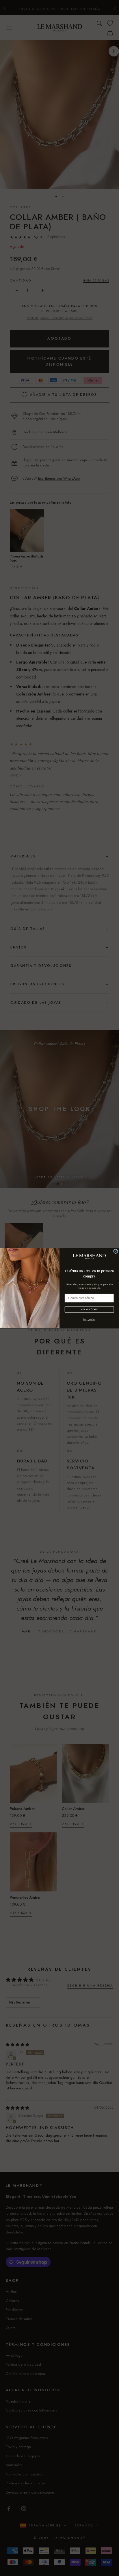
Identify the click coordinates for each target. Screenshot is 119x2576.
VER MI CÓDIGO (89, 1309)
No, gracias (89, 1319)
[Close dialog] (116, 1251)
